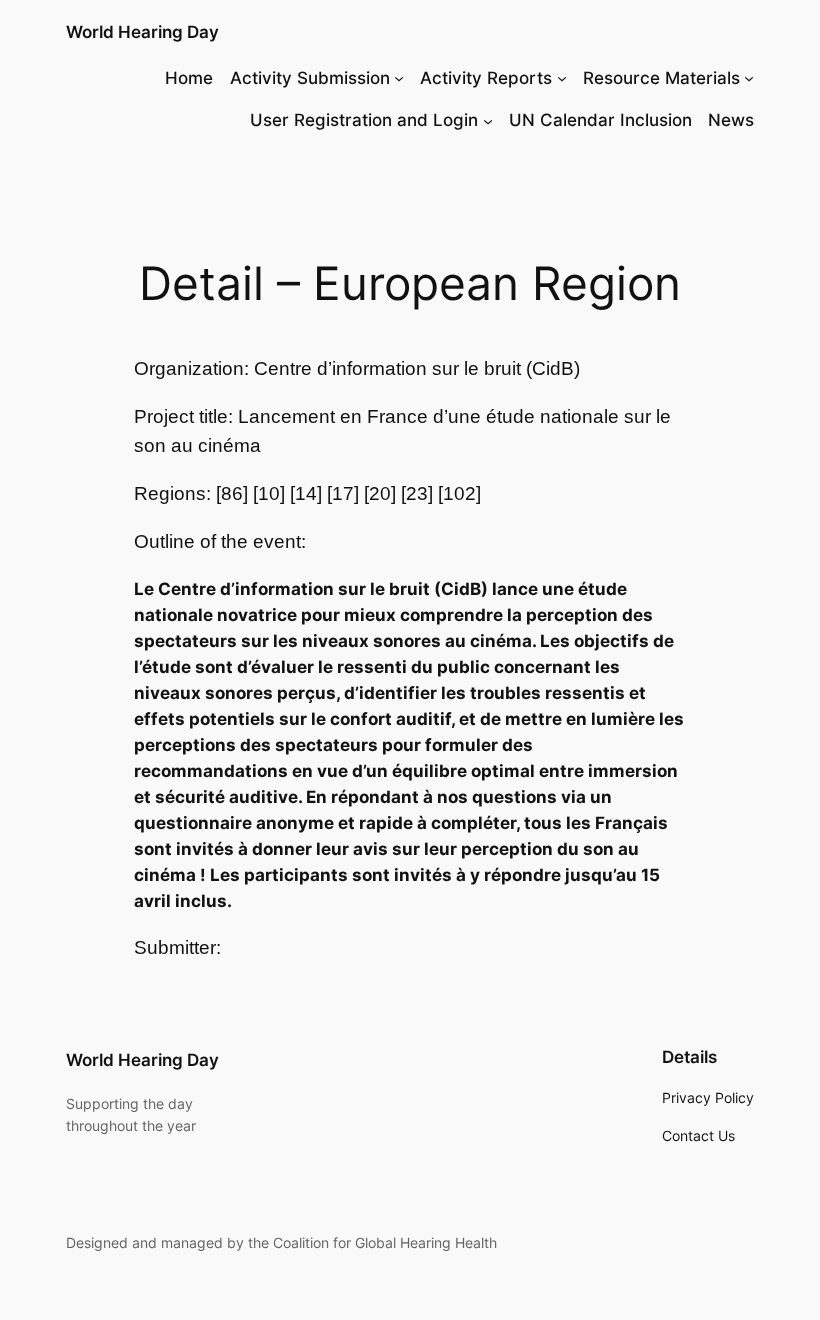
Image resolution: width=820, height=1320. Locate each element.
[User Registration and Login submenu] (488, 120)
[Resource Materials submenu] (749, 78)
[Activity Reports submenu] (562, 78)
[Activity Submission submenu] (399, 78)
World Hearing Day (142, 32)
